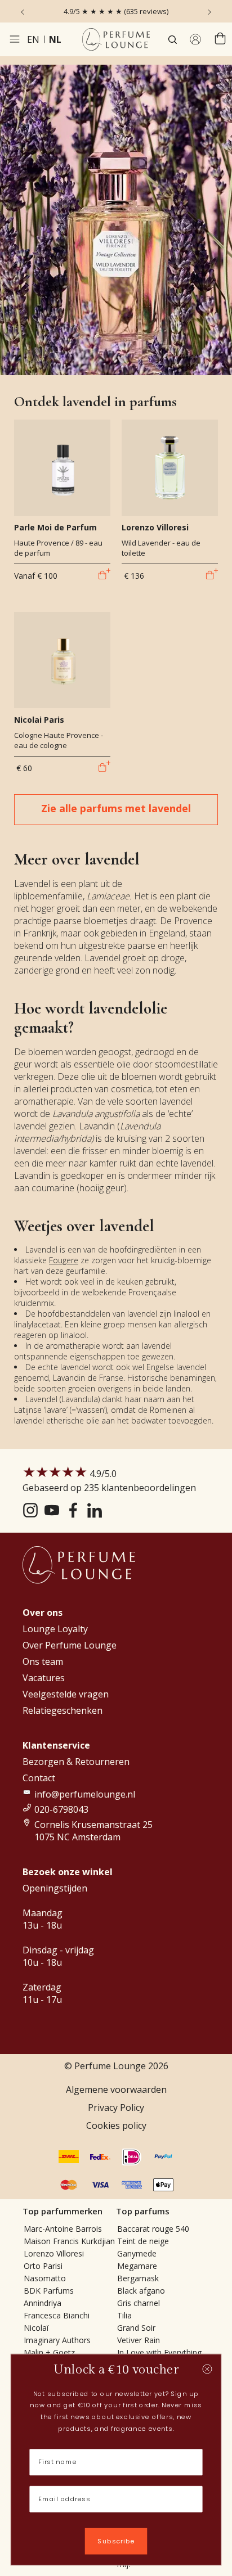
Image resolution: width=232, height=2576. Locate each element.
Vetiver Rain (139, 2340)
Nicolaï (36, 2328)
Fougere (64, 1260)
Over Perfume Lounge (70, 1645)
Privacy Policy (116, 2107)
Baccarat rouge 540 (153, 2229)
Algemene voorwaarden (116, 2089)
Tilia (124, 2315)
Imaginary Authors (57, 2340)
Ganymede (137, 2253)
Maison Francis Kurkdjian (69, 2241)
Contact (39, 1778)
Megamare (137, 2266)
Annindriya (43, 2303)
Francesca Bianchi (57, 2315)
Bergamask (138, 2278)
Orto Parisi (43, 2266)
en (33, 39)
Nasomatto (45, 2278)
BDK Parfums (49, 2291)
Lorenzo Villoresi (54, 2253)
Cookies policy (116, 2125)
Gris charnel (139, 2303)
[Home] (116, 39)
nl (55, 39)
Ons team (43, 1661)
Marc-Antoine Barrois (63, 2229)
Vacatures (44, 1678)
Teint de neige (143, 2241)
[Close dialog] (208, 2369)
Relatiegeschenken (63, 1710)
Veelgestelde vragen (66, 1694)
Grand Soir (136, 2328)
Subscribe (116, 2541)
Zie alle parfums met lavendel (116, 808)
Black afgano (141, 2291)
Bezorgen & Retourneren (76, 1762)
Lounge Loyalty (55, 1629)
